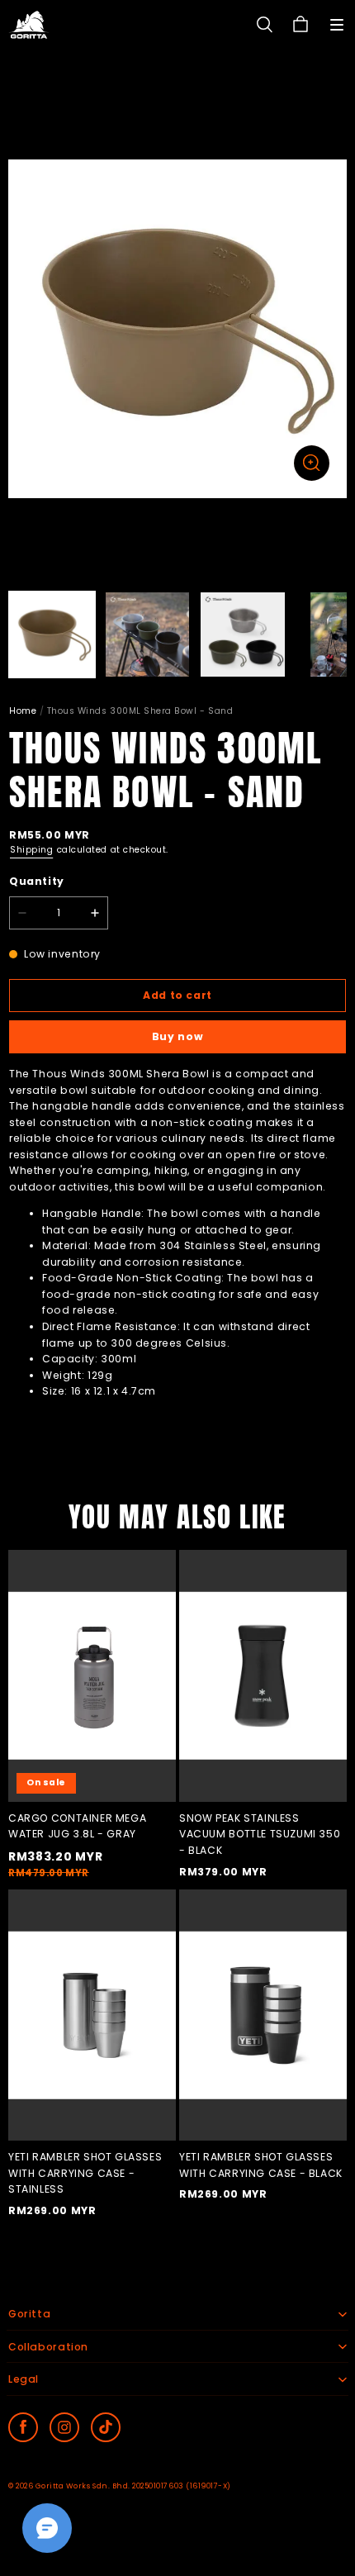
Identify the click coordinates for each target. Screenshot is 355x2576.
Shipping (31, 850)
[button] (337, 25)
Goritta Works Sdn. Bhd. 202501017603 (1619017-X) (133, 2486)
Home (23, 711)
